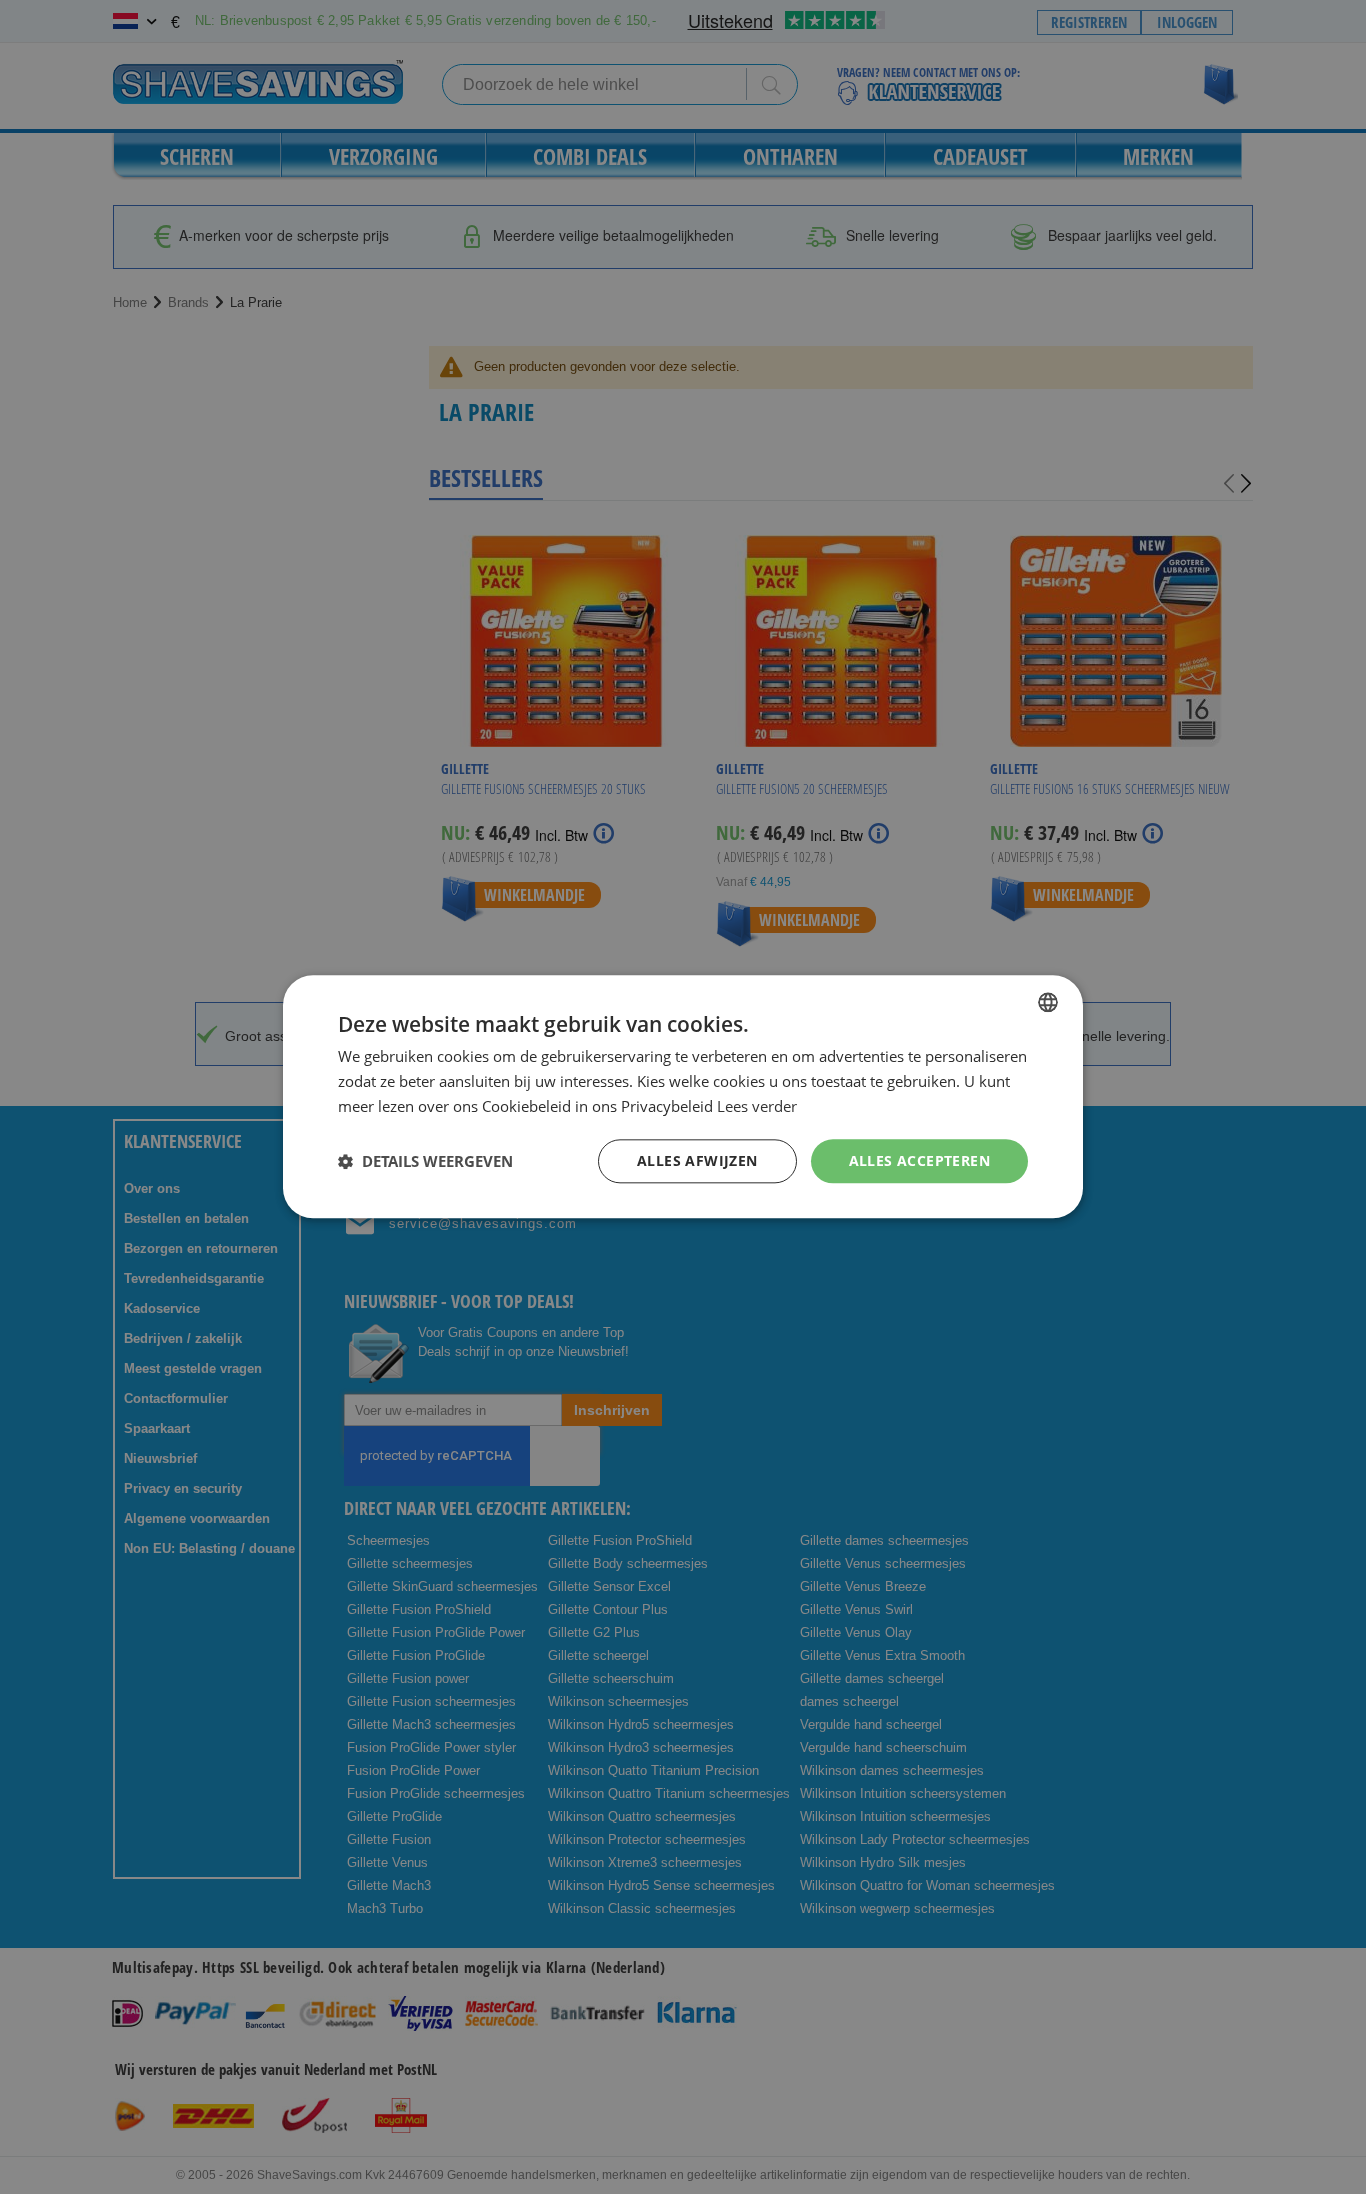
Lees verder (757, 1106)
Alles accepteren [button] (919, 1160)
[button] (425, 1161)
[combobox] (1048, 1002)
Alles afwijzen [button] (697, 1160)
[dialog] (683, 1096)
